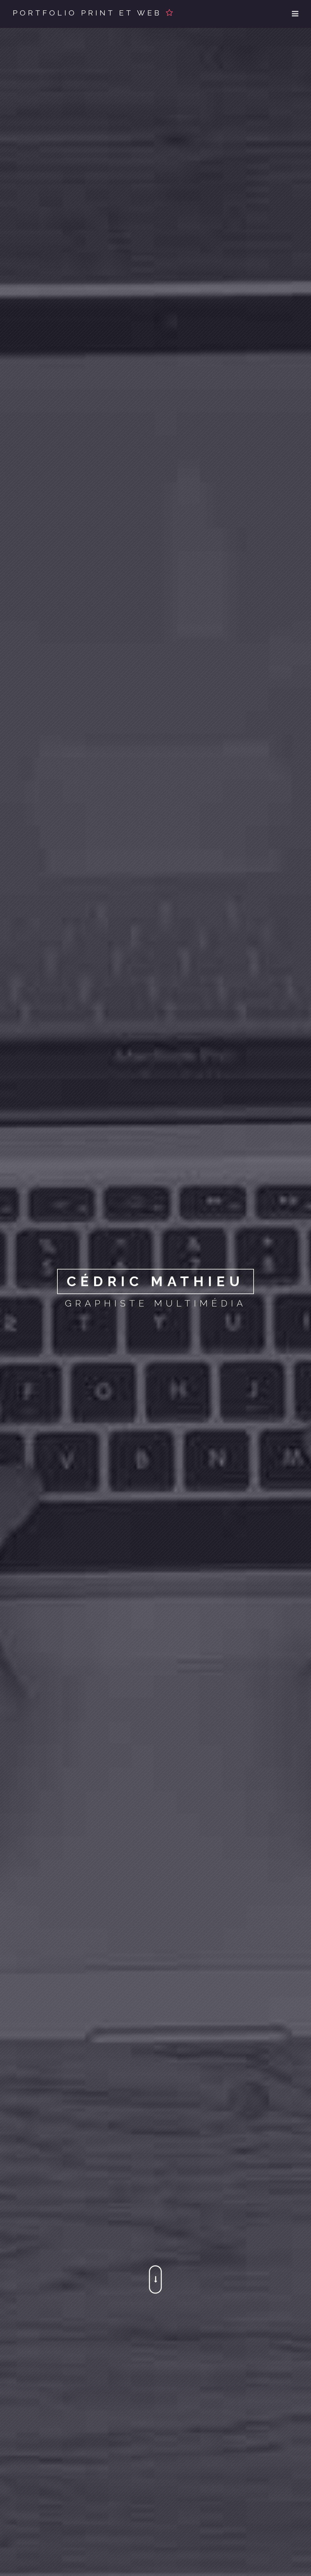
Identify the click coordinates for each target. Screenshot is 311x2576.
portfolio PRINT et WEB (89, 13)
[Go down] (155, 2279)
